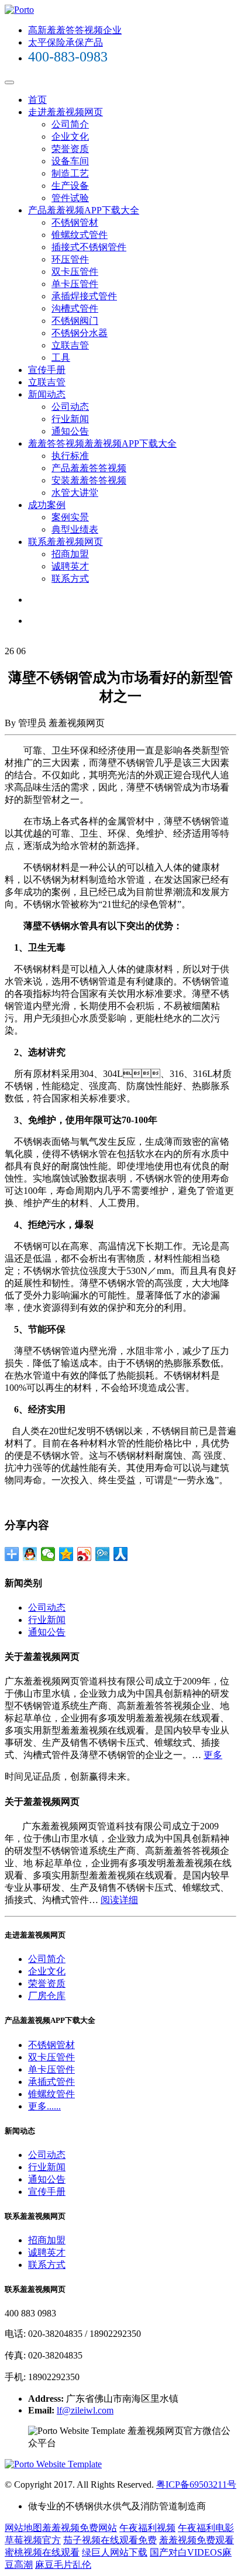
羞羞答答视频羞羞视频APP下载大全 (102, 443)
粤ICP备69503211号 (196, 2485)
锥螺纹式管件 (80, 235)
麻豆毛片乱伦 (63, 2565)
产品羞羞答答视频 (89, 468)
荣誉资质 (70, 149)
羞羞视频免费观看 (197, 2540)
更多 (213, 1755)
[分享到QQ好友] (30, 1554)
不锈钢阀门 (75, 321)
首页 (37, 100)
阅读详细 (119, 1900)
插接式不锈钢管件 (89, 247)
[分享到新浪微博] (85, 1554)
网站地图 (23, 2528)
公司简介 (70, 124)
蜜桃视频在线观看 (42, 2552)
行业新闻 (70, 419)
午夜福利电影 (206, 2528)
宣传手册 (47, 370)
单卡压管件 (75, 284)
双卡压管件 (75, 272)
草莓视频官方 (33, 2540)
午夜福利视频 (147, 2528)
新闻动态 (47, 394)
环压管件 (70, 259)
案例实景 (70, 517)
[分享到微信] (48, 1554)
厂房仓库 (47, 1996)
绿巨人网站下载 (115, 2552)
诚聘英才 (70, 566)
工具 (61, 358)
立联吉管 (70, 345)
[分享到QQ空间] (66, 1554)
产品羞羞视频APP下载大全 (84, 210)
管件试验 (70, 198)
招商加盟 (70, 554)
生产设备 (70, 186)
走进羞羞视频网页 (66, 112)
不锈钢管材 (75, 222)
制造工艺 (70, 173)
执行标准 (70, 456)
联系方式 (70, 579)
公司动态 (70, 407)
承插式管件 (51, 2082)
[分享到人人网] (121, 1554)
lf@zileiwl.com (85, 2410)
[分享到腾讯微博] (103, 1554)
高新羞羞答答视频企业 (75, 30)
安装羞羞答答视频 (89, 480)
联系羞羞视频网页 (66, 542)
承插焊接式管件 (84, 296)
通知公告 (70, 431)
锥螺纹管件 (51, 2094)
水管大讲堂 (75, 493)
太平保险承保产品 (66, 42)
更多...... (44, 2106)
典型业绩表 (75, 529)
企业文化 (70, 137)
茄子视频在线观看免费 (110, 2540)
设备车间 (70, 161)
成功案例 (47, 505)
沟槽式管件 (75, 308)
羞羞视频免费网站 (80, 2528)
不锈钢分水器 (80, 333)
